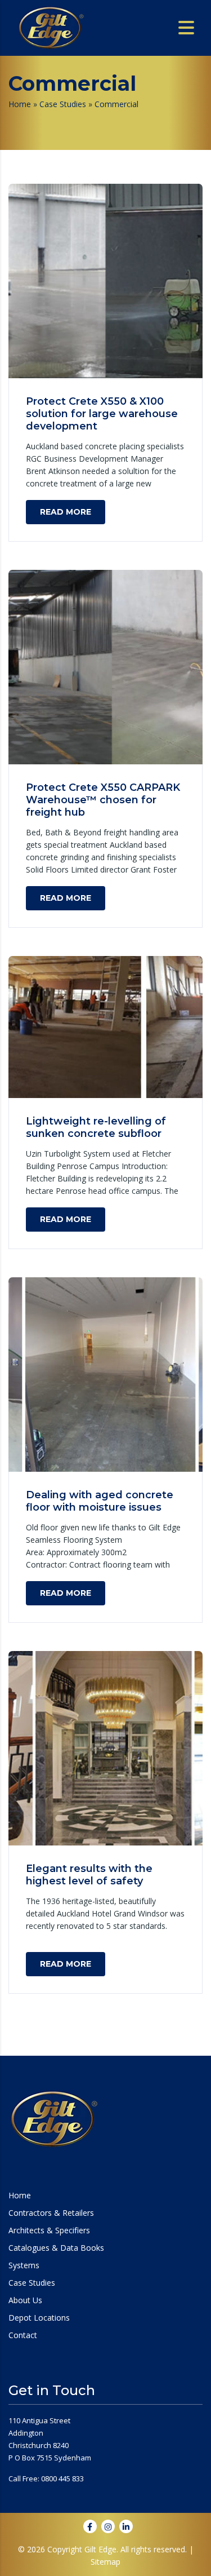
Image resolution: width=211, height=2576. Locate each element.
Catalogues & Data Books (56, 2248)
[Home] (51, 27)
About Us (25, 2300)
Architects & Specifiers (49, 2230)
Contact (23, 2335)
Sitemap (105, 2562)
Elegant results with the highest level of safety (89, 1875)
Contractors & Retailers (51, 2213)
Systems (24, 2265)
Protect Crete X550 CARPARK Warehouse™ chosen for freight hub (103, 800)
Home (20, 104)
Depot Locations (39, 2318)
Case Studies (63, 104)
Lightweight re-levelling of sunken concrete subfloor (96, 1127)
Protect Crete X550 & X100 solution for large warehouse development (102, 414)
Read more (66, 512)
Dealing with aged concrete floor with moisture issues (100, 1501)
